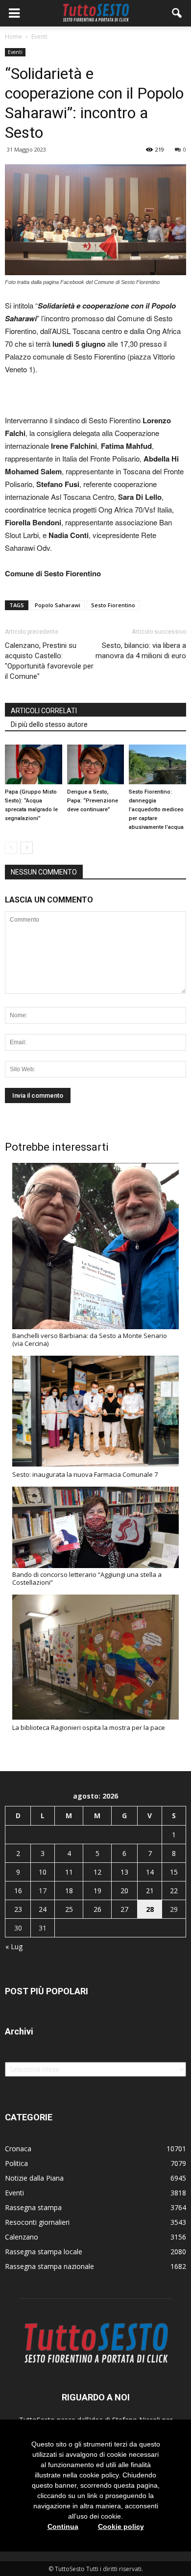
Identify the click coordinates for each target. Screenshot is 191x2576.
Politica (16, 2163)
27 (124, 1909)
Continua (63, 2526)
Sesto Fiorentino (113, 605)
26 (97, 1909)
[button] (177, 13)
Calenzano (22, 2237)
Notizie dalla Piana (34, 2178)
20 (124, 1891)
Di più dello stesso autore (49, 724)
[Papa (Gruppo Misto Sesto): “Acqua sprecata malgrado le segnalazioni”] (34, 764)
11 (69, 1872)
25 (69, 1909)
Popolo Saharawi (58, 605)
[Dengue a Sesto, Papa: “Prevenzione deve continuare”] (96, 764)
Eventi (15, 52)
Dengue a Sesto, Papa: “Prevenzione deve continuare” (93, 801)
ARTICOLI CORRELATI (44, 711)
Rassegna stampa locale (44, 2252)
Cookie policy (121, 2526)
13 (124, 1872)
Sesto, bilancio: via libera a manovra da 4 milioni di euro (141, 651)
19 (97, 1891)
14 (150, 1872)
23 (18, 1909)
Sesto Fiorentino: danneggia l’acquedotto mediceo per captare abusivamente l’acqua (156, 810)
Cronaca (18, 2149)
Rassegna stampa (33, 2207)
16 (18, 1891)
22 (174, 1891)
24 (43, 1909)
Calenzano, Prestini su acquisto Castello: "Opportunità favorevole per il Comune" (49, 661)
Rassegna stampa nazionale (49, 2266)
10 (43, 1872)
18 (69, 1891)
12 (97, 1872)
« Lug (14, 1946)
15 (174, 1872)
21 (150, 1891)
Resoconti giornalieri (37, 2222)
